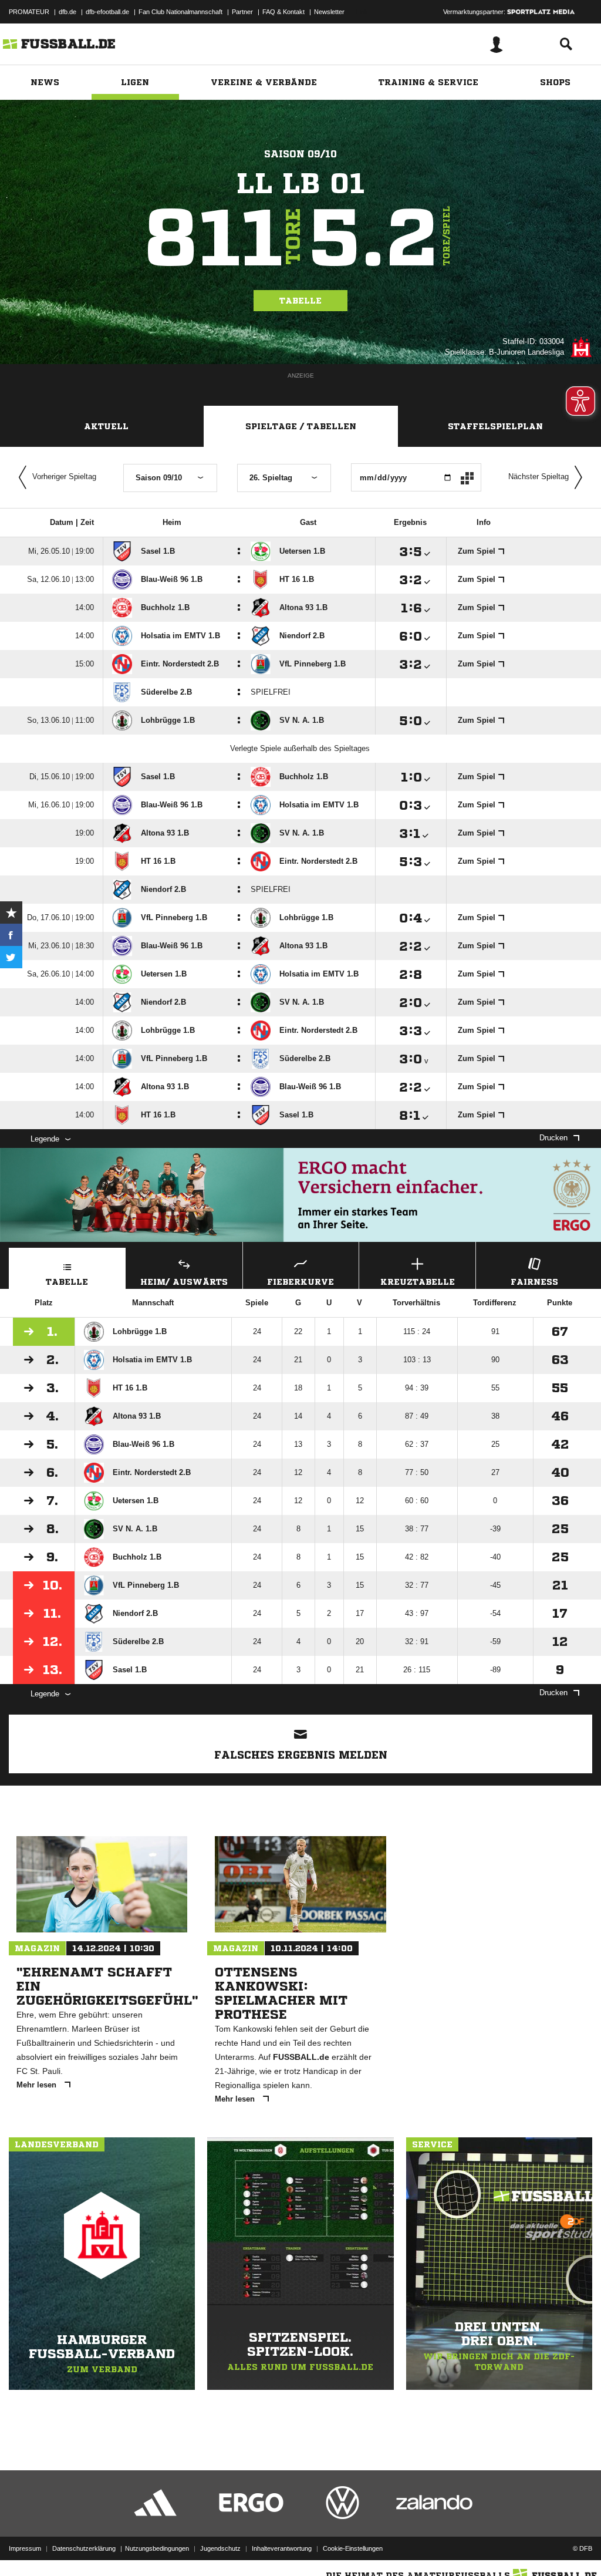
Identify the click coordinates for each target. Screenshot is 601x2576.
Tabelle (300, 301)
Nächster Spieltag (538, 477)
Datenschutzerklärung (84, 2548)
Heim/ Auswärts (184, 1282)
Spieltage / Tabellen (301, 426)
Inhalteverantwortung (282, 2548)
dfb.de (67, 12)
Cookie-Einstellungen (353, 2548)
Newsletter (329, 12)
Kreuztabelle (418, 1282)
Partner (242, 12)
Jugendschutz (220, 2548)
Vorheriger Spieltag (64, 477)
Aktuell (106, 426)
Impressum (25, 2548)
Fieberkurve (300, 1282)
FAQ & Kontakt (283, 12)
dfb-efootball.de (107, 12)
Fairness (534, 1282)
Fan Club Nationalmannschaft (180, 12)
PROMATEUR (29, 12)
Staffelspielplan (495, 426)
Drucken (553, 1138)
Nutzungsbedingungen (157, 2548)
